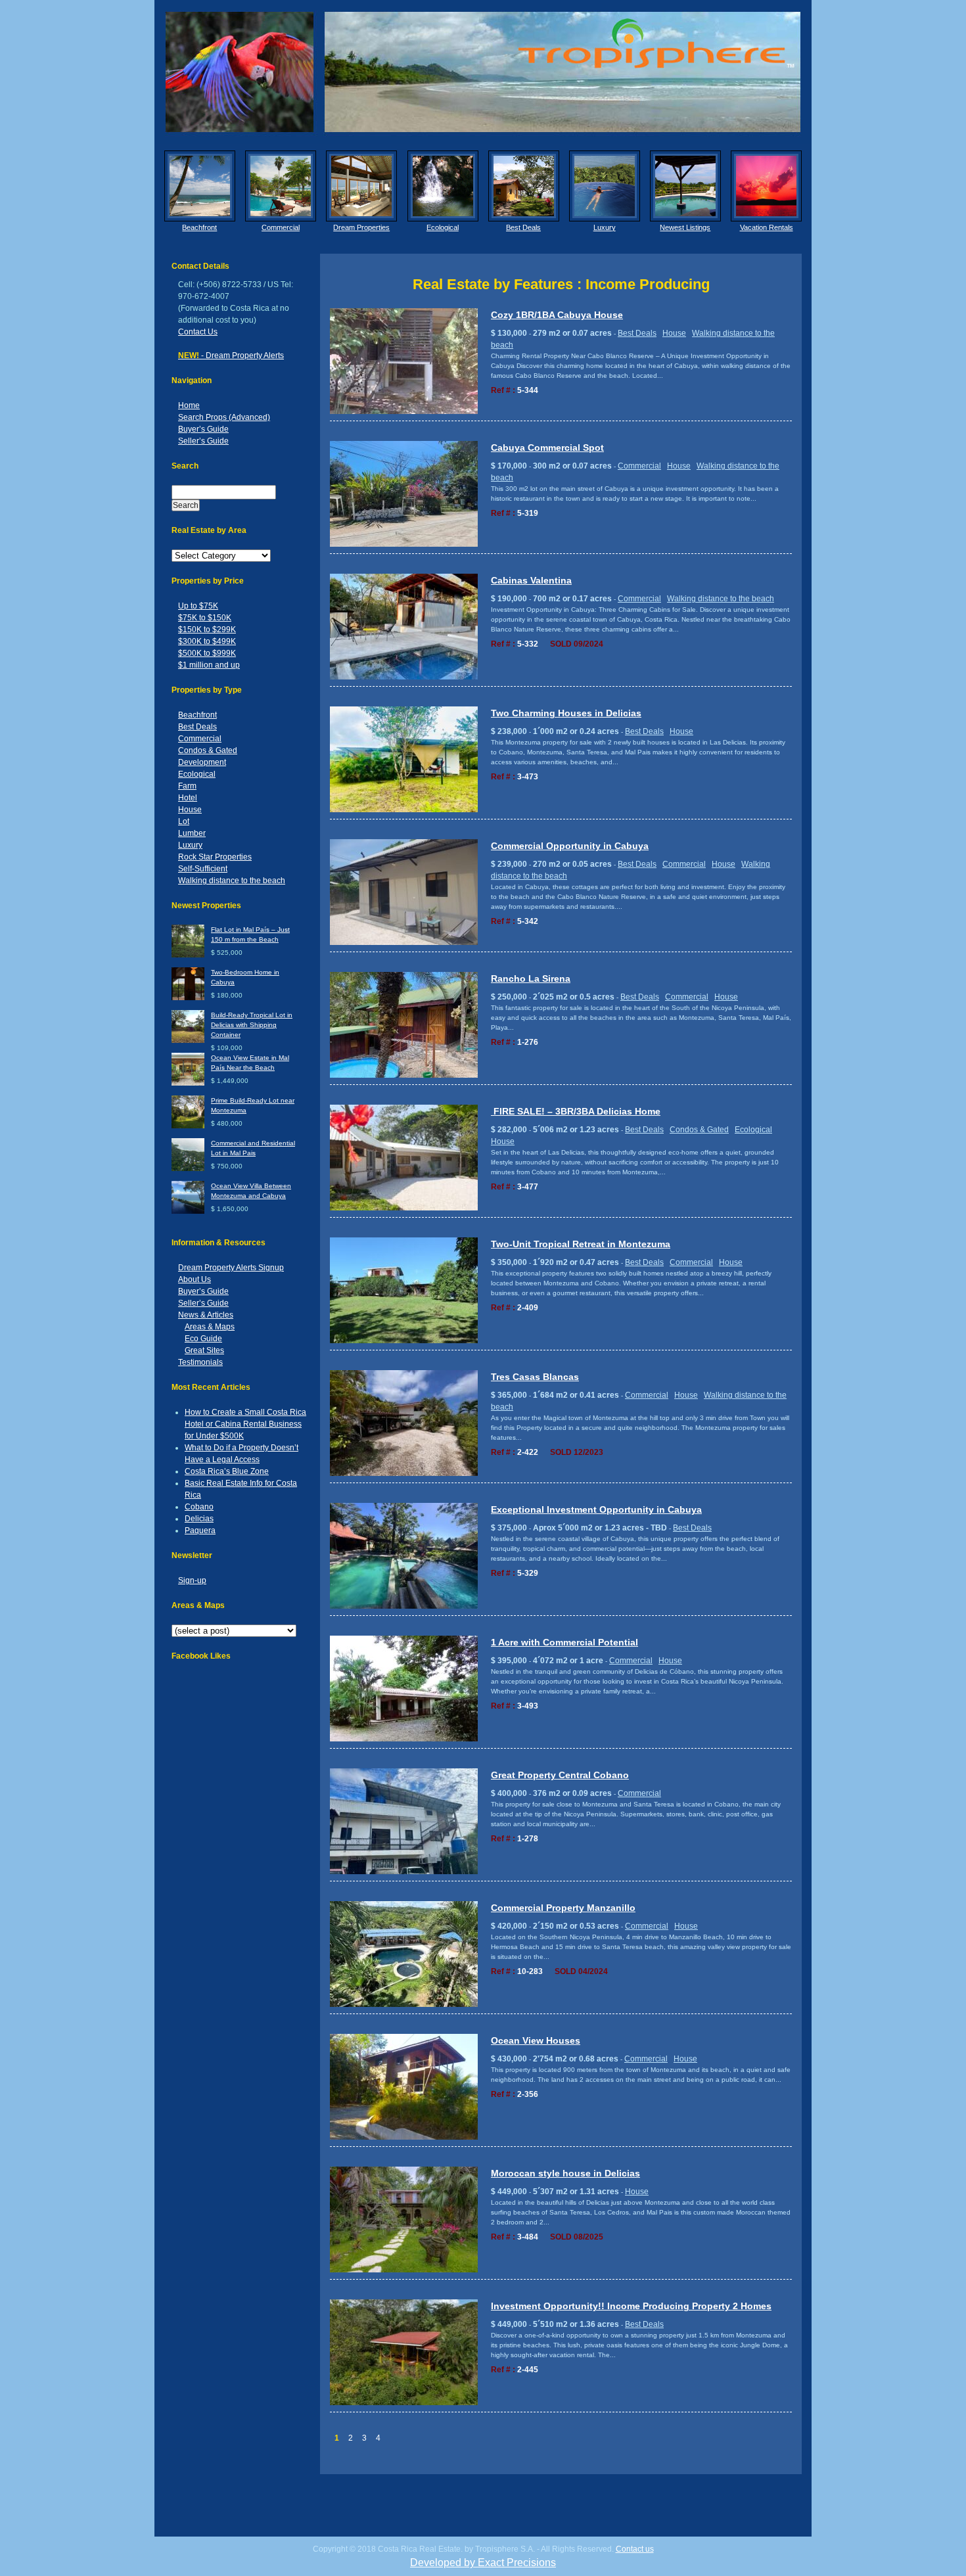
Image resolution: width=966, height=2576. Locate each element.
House (190, 810)
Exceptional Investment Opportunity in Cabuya (596, 1509)
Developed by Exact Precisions (483, 2563)
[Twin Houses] (404, 943)
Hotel (188, 798)
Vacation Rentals (767, 227)
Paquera (200, 1530)
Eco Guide (203, 1339)
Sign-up (192, 1580)
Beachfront (199, 227)
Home (189, 405)
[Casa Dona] (404, 1341)
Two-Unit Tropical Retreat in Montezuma (581, 1244)
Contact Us (198, 332)
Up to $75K (198, 606)
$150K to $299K (207, 630)
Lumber (192, 833)
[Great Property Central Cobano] (404, 1872)
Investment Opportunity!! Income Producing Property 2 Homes (631, 2306)
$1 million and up (209, 665)
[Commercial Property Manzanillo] (404, 2005)
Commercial (281, 227)
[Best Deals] (524, 186)
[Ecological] (443, 186)
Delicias (199, 1519)
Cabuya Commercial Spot (547, 448)
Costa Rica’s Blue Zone (227, 1471)
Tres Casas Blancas (535, 1377)
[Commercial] (281, 186)
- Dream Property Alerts (231, 356)
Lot (184, 821)
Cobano (199, 1507)
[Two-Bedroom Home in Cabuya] (188, 998)
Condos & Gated (208, 750)
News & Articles (206, 1315)
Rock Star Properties (215, 857)
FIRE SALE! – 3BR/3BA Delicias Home (576, 1111)
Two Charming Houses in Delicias (566, 713)
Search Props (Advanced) (224, 417)
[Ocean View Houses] (404, 2137)
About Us (195, 1279)
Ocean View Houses (536, 2040)
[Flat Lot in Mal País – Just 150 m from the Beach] (188, 955)
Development (202, 762)
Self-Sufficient (203, 869)
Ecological (443, 227)
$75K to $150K (205, 618)
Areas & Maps (210, 1327)
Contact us (635, 2549)
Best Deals (523, 227)
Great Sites (204, 1350)
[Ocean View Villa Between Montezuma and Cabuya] (188, 1211)
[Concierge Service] (361, 186)
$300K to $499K (207, 641)
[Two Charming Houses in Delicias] (404, 810)
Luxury (605, 227)
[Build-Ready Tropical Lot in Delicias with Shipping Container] (188, 1041)
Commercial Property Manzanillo (563, 1908)
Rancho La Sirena (531, 978)
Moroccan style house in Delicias (565, 2173)
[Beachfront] (200, 186)
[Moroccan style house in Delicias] (404, 2270)
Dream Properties (361, 227)
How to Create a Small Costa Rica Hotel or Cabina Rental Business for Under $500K (245, 1424)
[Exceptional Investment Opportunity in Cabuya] (404, 1606)
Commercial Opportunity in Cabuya (570, 846)
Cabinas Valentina (531, 580)
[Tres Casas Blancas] (404, 1474)
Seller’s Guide (203, 441)
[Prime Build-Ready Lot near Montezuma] (188, 1126)
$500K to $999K (207, 653)
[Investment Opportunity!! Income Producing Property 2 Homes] (404, 2403)
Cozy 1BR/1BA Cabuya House (557, 315)
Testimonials (200, 1362)
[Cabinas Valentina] (404, 677)
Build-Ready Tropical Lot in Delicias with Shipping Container (252, 1025)
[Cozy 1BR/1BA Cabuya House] (404, 412)
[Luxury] (605, 186)
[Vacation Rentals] (766, 186)
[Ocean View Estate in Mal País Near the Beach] (188, 1083)
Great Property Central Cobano (560, 1775)
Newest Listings (685, 227)
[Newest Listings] (685, 186)
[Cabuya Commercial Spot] (404, 544)
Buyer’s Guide (203, 429)
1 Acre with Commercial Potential (564, 1642)
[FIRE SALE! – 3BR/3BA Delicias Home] (404, 1208)
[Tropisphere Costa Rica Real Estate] (483, 72)
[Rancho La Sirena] (404, 1075)
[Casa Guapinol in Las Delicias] (404, 1739)
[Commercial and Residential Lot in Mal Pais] (188, 1169)
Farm (187, 786)
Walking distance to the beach (232, 881)
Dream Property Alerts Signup (231, 1268)
